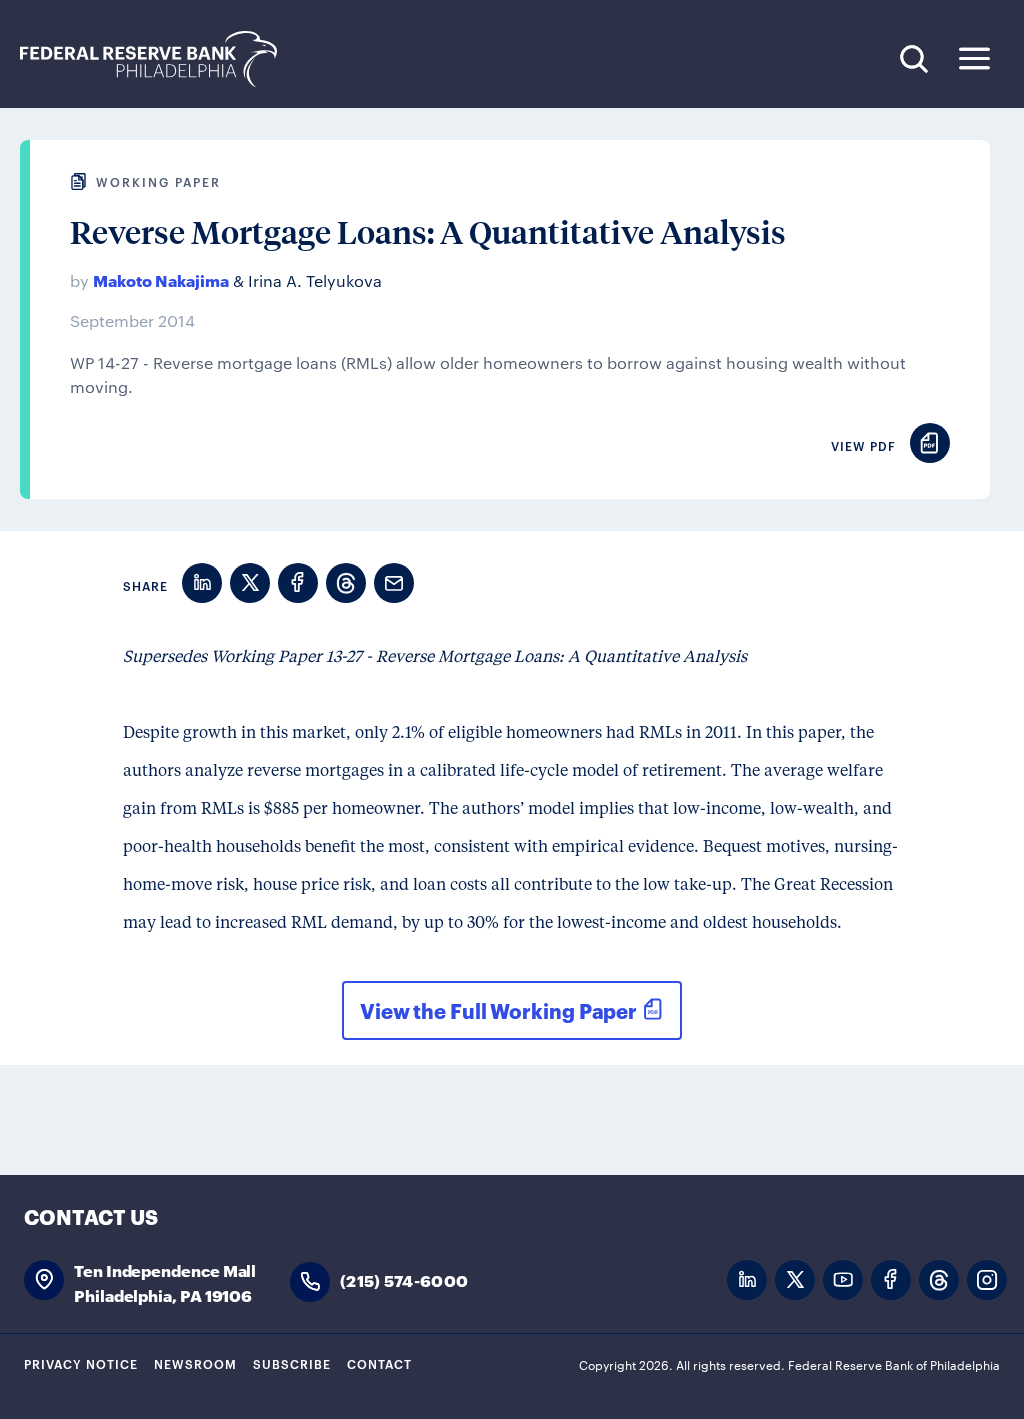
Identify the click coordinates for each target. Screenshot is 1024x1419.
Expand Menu (974, 58)
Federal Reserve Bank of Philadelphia (159, 59)
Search (913, 58)
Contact (379, 1363)
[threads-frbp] (939, 1280)
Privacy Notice (81, 1363)
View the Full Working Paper (498, 1010)
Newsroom (195, 1363)
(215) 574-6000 (404, 1279)
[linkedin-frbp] (747, 1280)
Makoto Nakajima (161, 279)
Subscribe (292, 1363)
